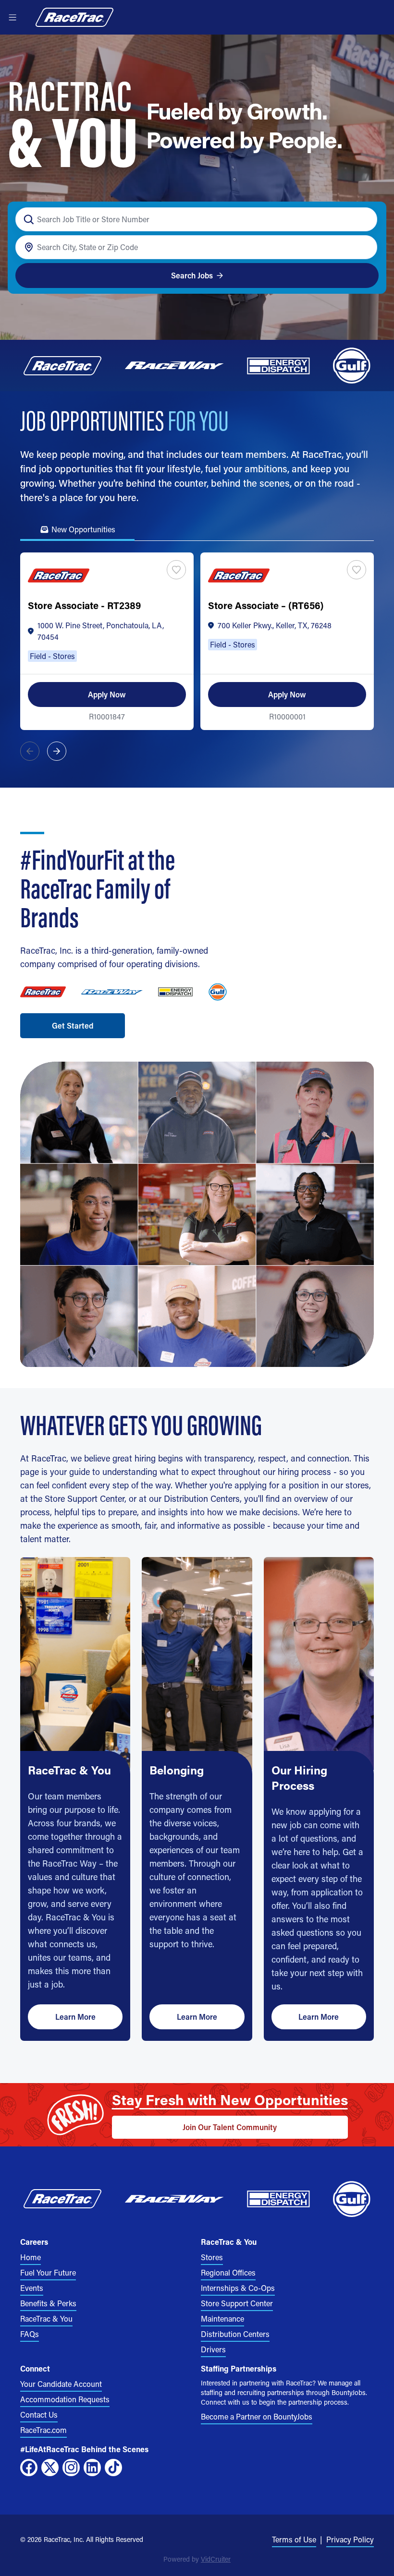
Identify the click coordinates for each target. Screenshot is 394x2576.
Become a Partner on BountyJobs (257, 2416)
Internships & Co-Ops (238, 2288)
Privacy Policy (350, 2539)
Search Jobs (192, 275)
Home (31, 2257)
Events (32, 2288)
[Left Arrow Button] (30, 751)
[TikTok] (113, 2468)
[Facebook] (29, 2468)
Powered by (197, 2559)
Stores (212, 2257)
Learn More (75, 2017)
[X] (50, 2468)
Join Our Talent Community (230, 2127)
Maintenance (222, 2318)
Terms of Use (294, 2539)
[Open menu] (12, 17)
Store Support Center (237, 2303)
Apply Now (107, 694)
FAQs (30, 2334)
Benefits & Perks (48, 2303)
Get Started (73, 1025)
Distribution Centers (235, 2334)
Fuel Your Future (48, 2272)
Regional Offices (228, 2272)
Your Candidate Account (61, 2384)
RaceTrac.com (43, 2430)
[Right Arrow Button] (57, 751)
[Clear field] (364, 247)
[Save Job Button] (176, 570)
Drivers (213, 2349)
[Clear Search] (364, 220)
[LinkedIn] (92, 2468)
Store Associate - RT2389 (84, 605)
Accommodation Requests (65, 2399)
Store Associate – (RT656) (266, 605)
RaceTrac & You (46, 2318)
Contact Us (39, 2414)
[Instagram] (71, 2468)
